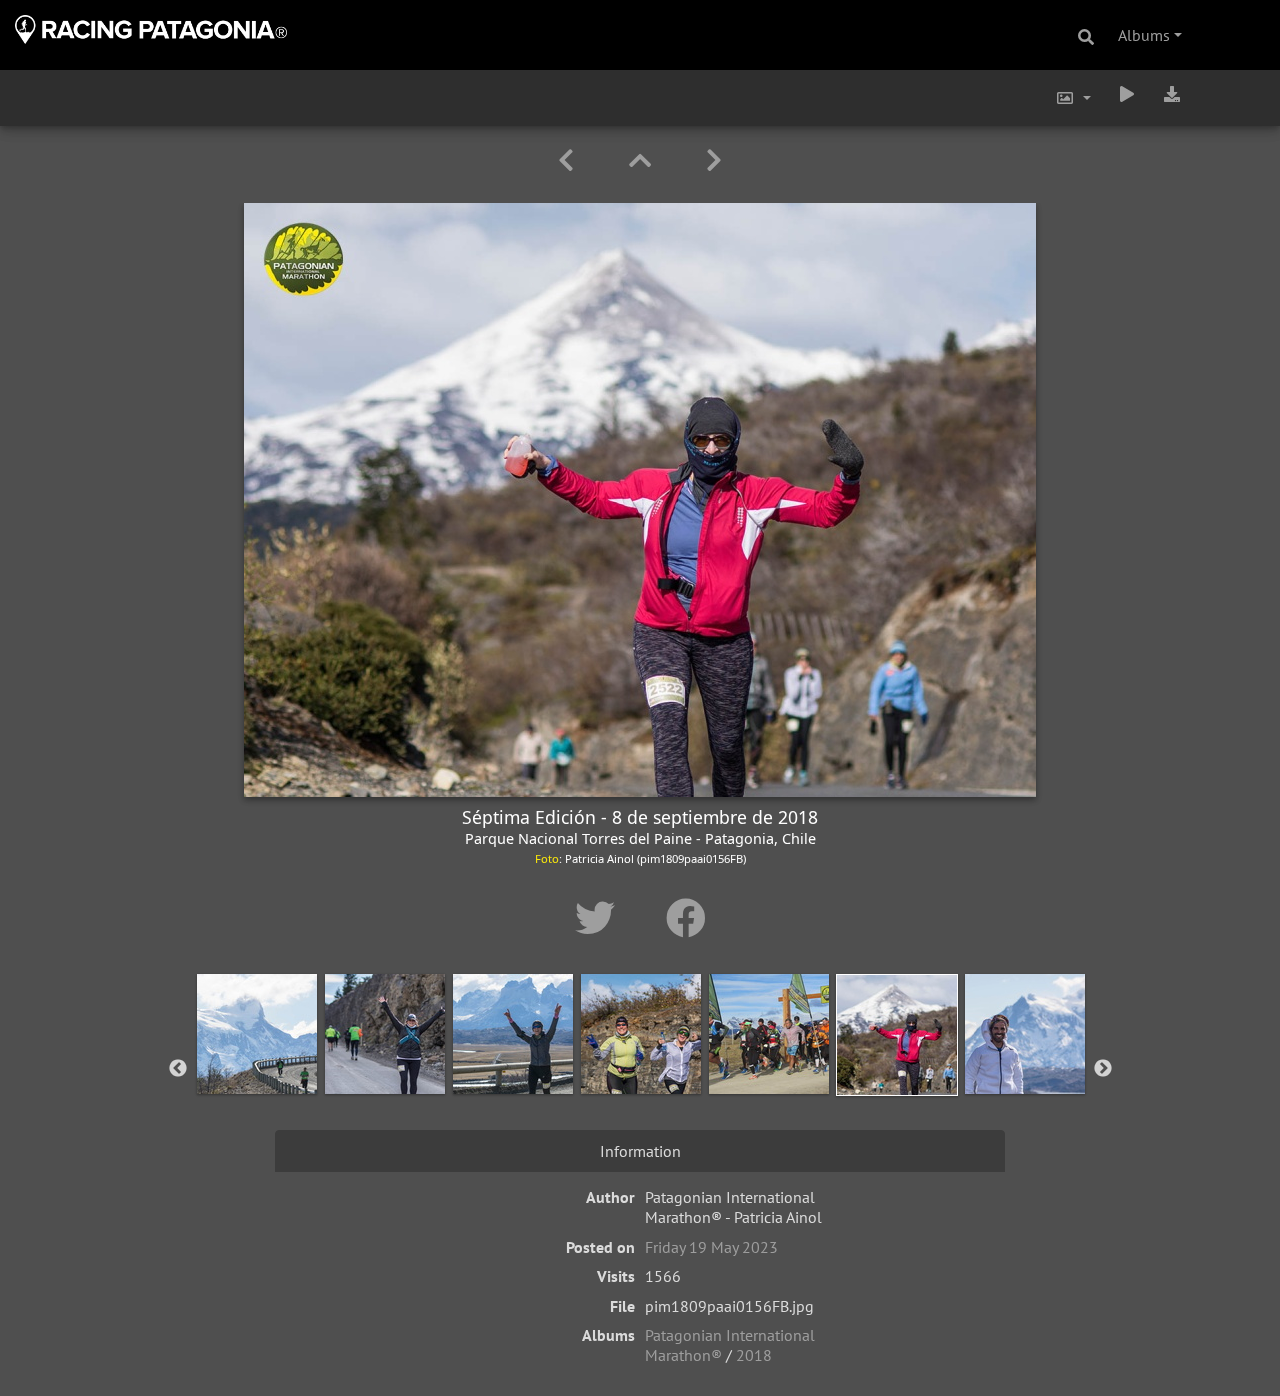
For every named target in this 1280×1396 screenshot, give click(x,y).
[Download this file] (1172, 94)
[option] (257, 1065)
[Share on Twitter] (600, 918)
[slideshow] (1127, 94)
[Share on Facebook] (686, 918)
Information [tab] (640, 1151)
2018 (754, 1355)
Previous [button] (178, 1069)
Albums (1144, 35)
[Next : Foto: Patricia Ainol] (714, 160)
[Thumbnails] (643, 160)
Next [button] (1103, 1069)
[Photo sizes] (1073, 98)
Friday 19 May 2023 (711, 1247)
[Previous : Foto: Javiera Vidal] (569, 160)
